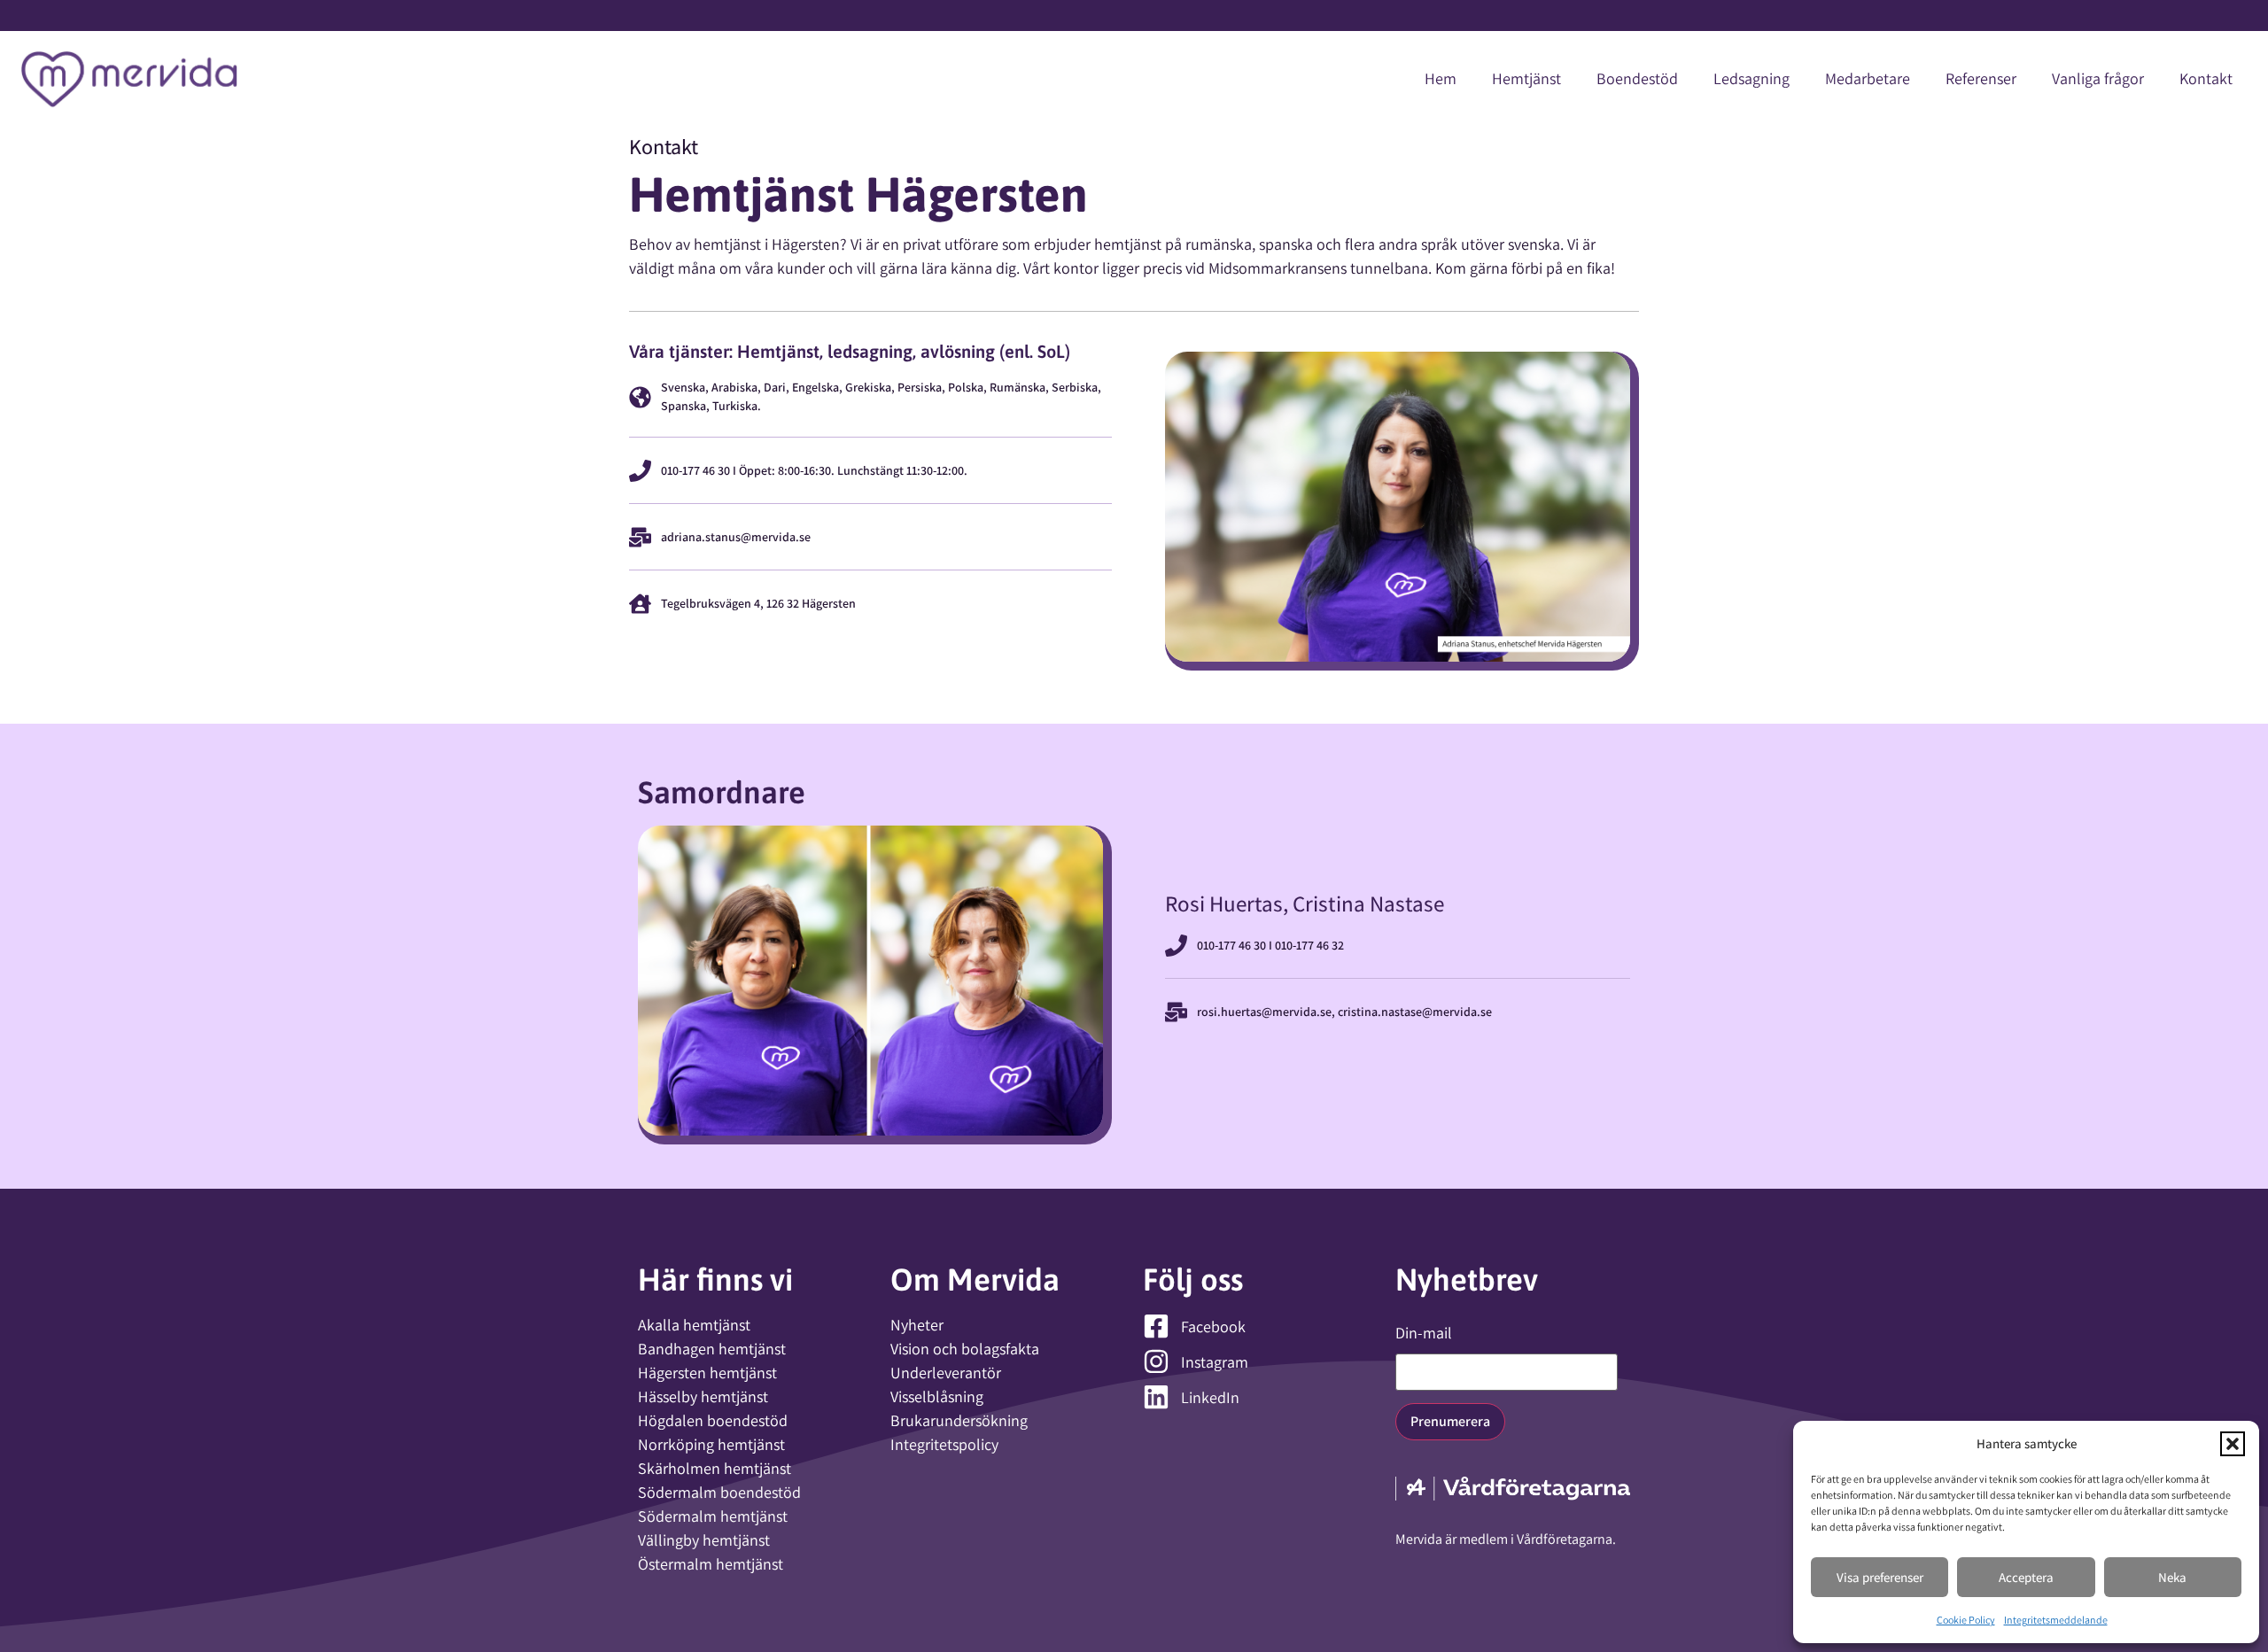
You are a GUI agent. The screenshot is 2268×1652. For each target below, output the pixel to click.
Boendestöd (1637, 78)
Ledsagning (1751, 78)
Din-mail (1424, 1333)
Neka (2172, 1577)
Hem (1441, 78)
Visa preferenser (1880, 1577)
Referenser (1981, 78)
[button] (2233, 1444)
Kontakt (2206, 78)
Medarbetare (1868, 78)
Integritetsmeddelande (2056, 1620)
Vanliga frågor (2098, 78)
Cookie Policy (1966, 1620)
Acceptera (2026, 1577)
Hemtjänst (1526, 78)
